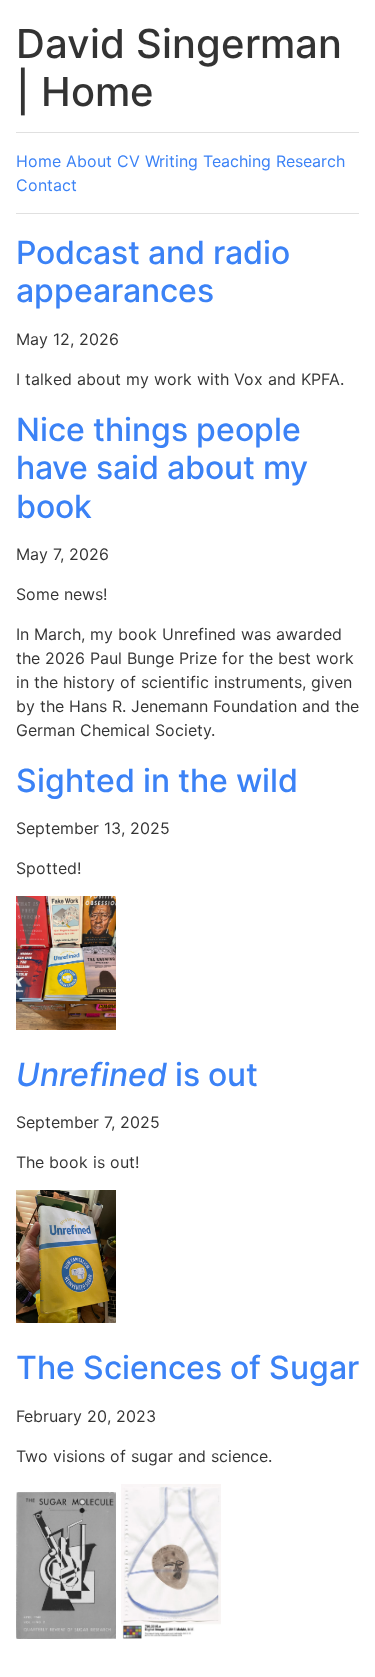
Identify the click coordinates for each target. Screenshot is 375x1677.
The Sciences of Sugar (187, 1367)
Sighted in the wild (157, 780)
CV (128, 161)
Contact (46, 185)
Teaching (237, 161)
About (89, 161)
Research (310, 161)
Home (38, 161)
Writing (171, 161)
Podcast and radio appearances (153, 271)
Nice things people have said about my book (162, 468)
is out (137, 1074)
